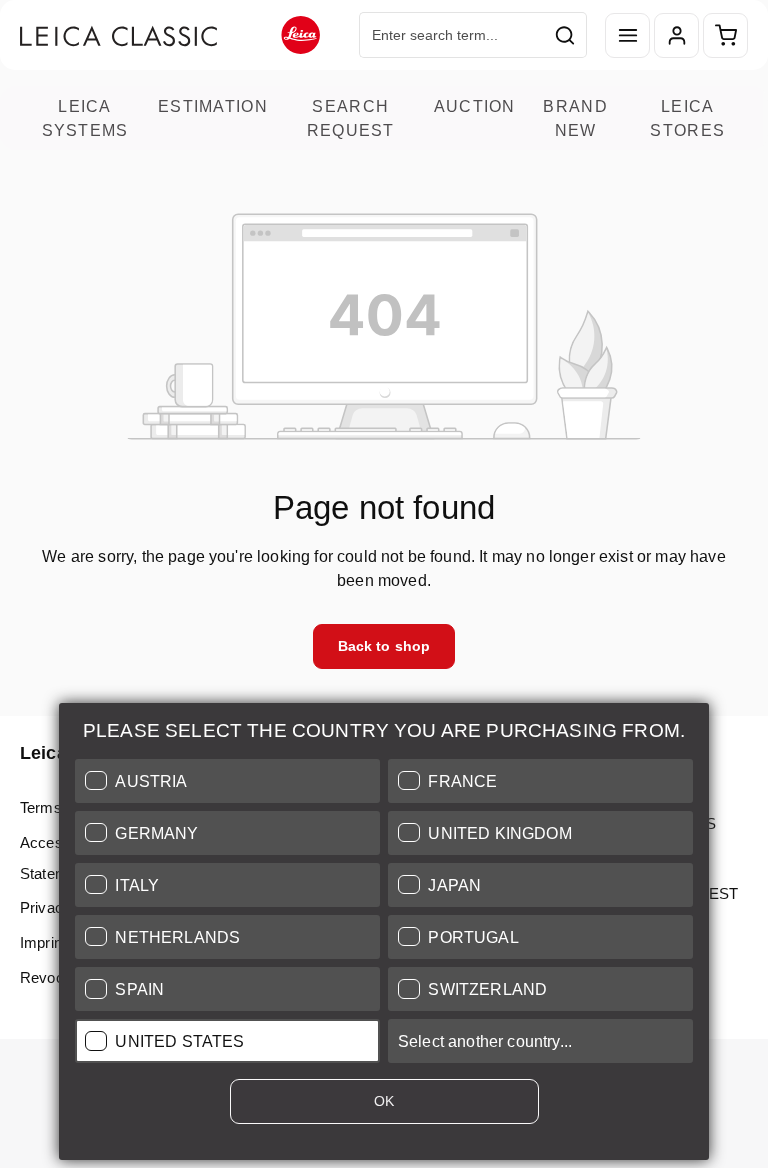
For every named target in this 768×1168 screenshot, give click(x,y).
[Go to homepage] (170, 35)
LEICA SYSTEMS (85, 118)
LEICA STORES (687, 118)
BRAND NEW (575, 118)
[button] (227, 781)
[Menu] (627, 35)
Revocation (58, 977)
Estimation (213, 106)
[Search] (565, 35)
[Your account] (676, 35)
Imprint (43, 942)
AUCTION (475, 106)
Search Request (351, 118)
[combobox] (452, 35)
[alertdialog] (384, 935)
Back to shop (384, 646)
